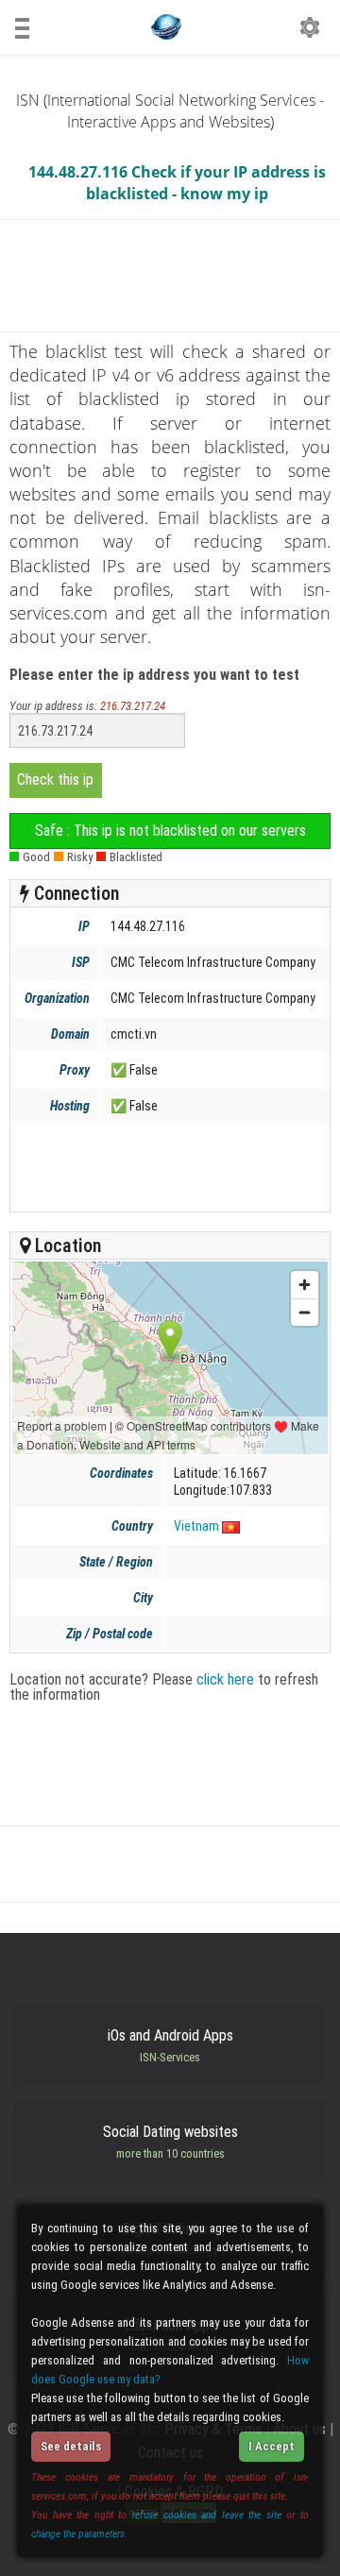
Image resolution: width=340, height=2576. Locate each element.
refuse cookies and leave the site (207, 2515)
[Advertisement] (169, 1167)
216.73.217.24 (133, 706)
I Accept (272, 2446)
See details (71, 2446)
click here (225, 1679)
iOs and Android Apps (170, 2045)
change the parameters (78, 2534)
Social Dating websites (170, 2142)
